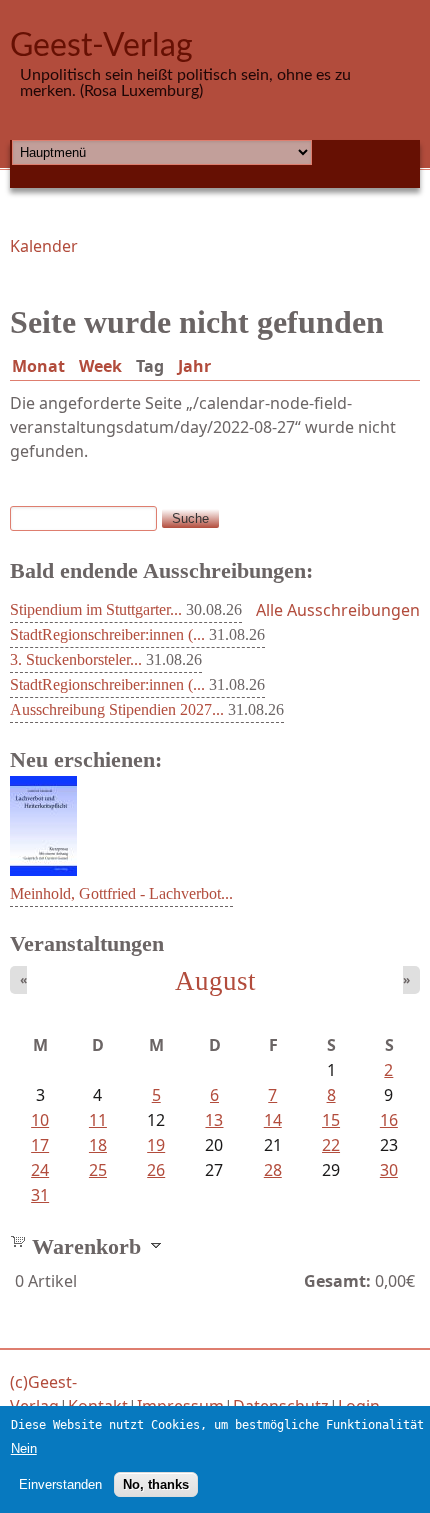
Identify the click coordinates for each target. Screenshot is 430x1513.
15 (331, 1120)
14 (273, 1120)
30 (389, 1170)
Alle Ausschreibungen (338, 610)
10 (40, 1120)
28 (273, 1170)
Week (100, 366)
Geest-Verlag (101, 46)
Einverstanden (60, 1484)
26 (156, 1170)
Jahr (194, 366)
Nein (24, 1448)
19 (156, 1145)
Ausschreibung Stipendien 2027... (117, 709)
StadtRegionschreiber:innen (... (107, 634)
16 (389, 1120)
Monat (38, 366)
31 (40, 1195)
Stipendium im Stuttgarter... (96, 609)
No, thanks (156, 1484)
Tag (154, 366)
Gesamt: (337, 1281)
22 (331, 1145)
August (215, 981)
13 (214, 1120)
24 (40, 1170)
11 (98, 1120)
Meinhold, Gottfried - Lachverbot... (121, 893)
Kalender (44, 246)
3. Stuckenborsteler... (76, 659)
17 (40, 1145)
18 (98, 1145)
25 (98, 1170)
